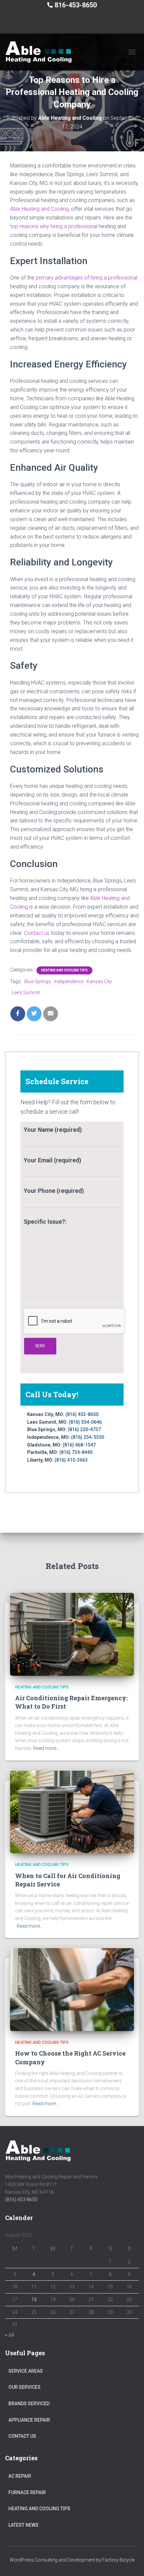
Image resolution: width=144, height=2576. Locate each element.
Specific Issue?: (45, 1222)
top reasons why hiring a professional (54, 226)
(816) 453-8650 (82, 1414)
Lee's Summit (26, 993)
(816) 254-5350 (88, 1437)
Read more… (46, 1748)
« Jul (10, 2335)
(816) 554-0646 (85, 1422)
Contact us (38, 933)
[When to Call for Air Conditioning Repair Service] (72, 1812)
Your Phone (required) (54, 1191)
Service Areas (26, 2371)
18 (34, 2300)
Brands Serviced (29, 2404)
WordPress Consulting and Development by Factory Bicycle (72, 2560)
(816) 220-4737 (84, 1429)
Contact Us (22, 2436)
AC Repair (20, 2476)
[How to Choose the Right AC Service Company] (72, 1989)
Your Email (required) (52, 1160)
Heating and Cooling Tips (64, 970)
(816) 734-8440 (76, 1452)
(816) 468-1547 (79, 1445)
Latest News (23, 2525)
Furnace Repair (27, 2492)
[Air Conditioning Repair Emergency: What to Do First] (72, 1634)
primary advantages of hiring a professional (87, 278)
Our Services (24, 2387)
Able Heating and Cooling (39, 209)
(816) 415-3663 (71, 1460)
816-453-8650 (76, 5)
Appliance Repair (29, 2420)
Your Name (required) (53, 1130)
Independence (69, 981)
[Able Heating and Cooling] (41, 52)
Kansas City (99, 981)
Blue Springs (38, 981)
